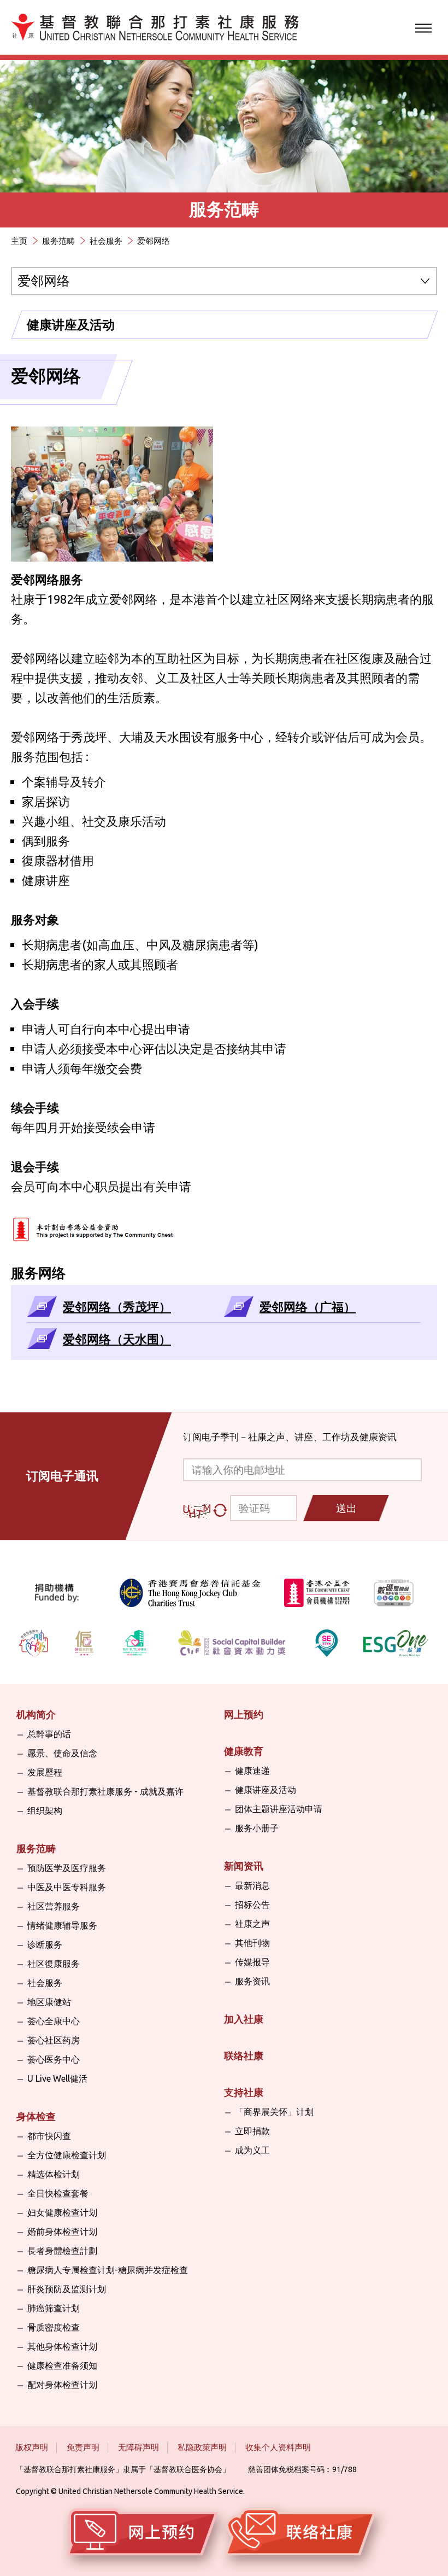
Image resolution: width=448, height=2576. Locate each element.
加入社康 (244, 2019)
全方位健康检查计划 (67, 2155)
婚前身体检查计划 (62, 2232)
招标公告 (252, 1905)
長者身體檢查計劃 (62, 2251)
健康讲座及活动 (71, 325)
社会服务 (106, 241)
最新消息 (252, 1885)
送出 (346, 1508)
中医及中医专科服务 (67, 1887)
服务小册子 (257, 1828)
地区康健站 (49, 2002)
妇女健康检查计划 (62, 2212)
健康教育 (244, 1751)
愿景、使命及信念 (62, 1753)
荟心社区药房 (54, 2040)
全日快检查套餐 (58, 2193)
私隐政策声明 (202, 2447)
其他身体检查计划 (62, 2346)
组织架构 (45, 1810)
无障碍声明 (138, 2447)
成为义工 (252, 2150)
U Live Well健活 (57, 2078)
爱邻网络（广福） (308, 1307)
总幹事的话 (49, 1734)
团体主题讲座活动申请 (279, 1809)
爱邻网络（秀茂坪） (117, 1307)
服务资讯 (252, 1981)
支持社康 (244, 2092)
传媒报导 (252, 1962)
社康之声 (252, 1924)
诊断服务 (45, 1944)
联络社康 (244, 2055)
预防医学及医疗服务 (67, 1868)
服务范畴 (58, 241)
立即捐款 (252, 2131)
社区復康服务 (54, 1964)
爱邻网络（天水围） (117, 1339)
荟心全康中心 (54, 2021)
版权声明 (32, 2447)
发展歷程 (45, 1772)
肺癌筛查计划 (54, 2308)
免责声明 (83, 2447)
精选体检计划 (54, 2174)
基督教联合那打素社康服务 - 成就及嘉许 (105, 1791)
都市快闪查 (49, 2136)
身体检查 (36, 2116)
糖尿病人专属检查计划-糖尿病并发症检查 (108, 2270)
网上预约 (244, 1714)
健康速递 (252, 1771)
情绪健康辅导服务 (62, 1925)
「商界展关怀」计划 (274, 2112)
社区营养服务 (54, 1906)
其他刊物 (252, 1943)
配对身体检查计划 (62, 2385)
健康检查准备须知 (62, 2365)
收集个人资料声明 (278, 2447)
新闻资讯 (244, 1866)
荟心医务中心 (54, 2059)
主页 (19, 241)
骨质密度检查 (54, 2327)
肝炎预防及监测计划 (67, 2289)
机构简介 (36, 1714)
